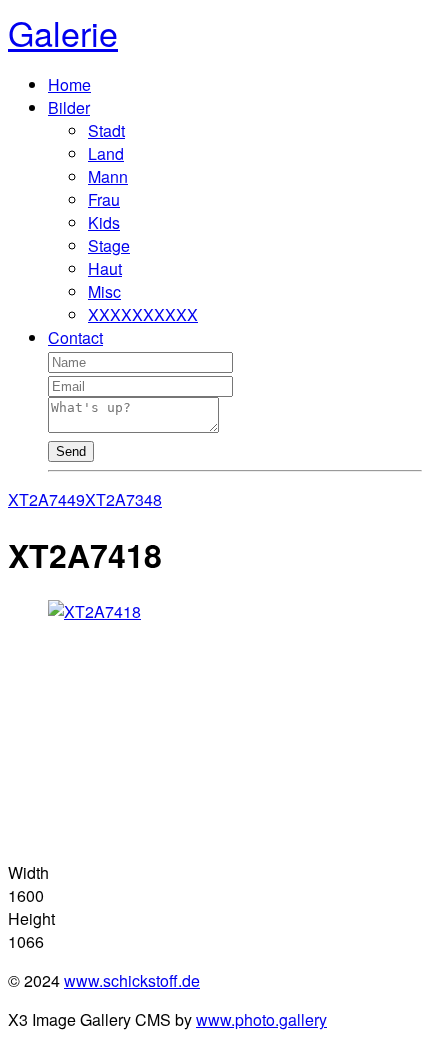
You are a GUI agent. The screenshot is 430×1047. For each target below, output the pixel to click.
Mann (108, 176)
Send (71, 451)
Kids (104, 222)
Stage (109, 245)
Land (106, 153)
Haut (105, 268)
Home (69, 84)
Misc (104, 291)
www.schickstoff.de (132, 980)
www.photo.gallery (261, 1019)
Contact (75, 337)
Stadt (106, 130)
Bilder (69, 107)
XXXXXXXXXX (143, 314)
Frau (104, 199)
